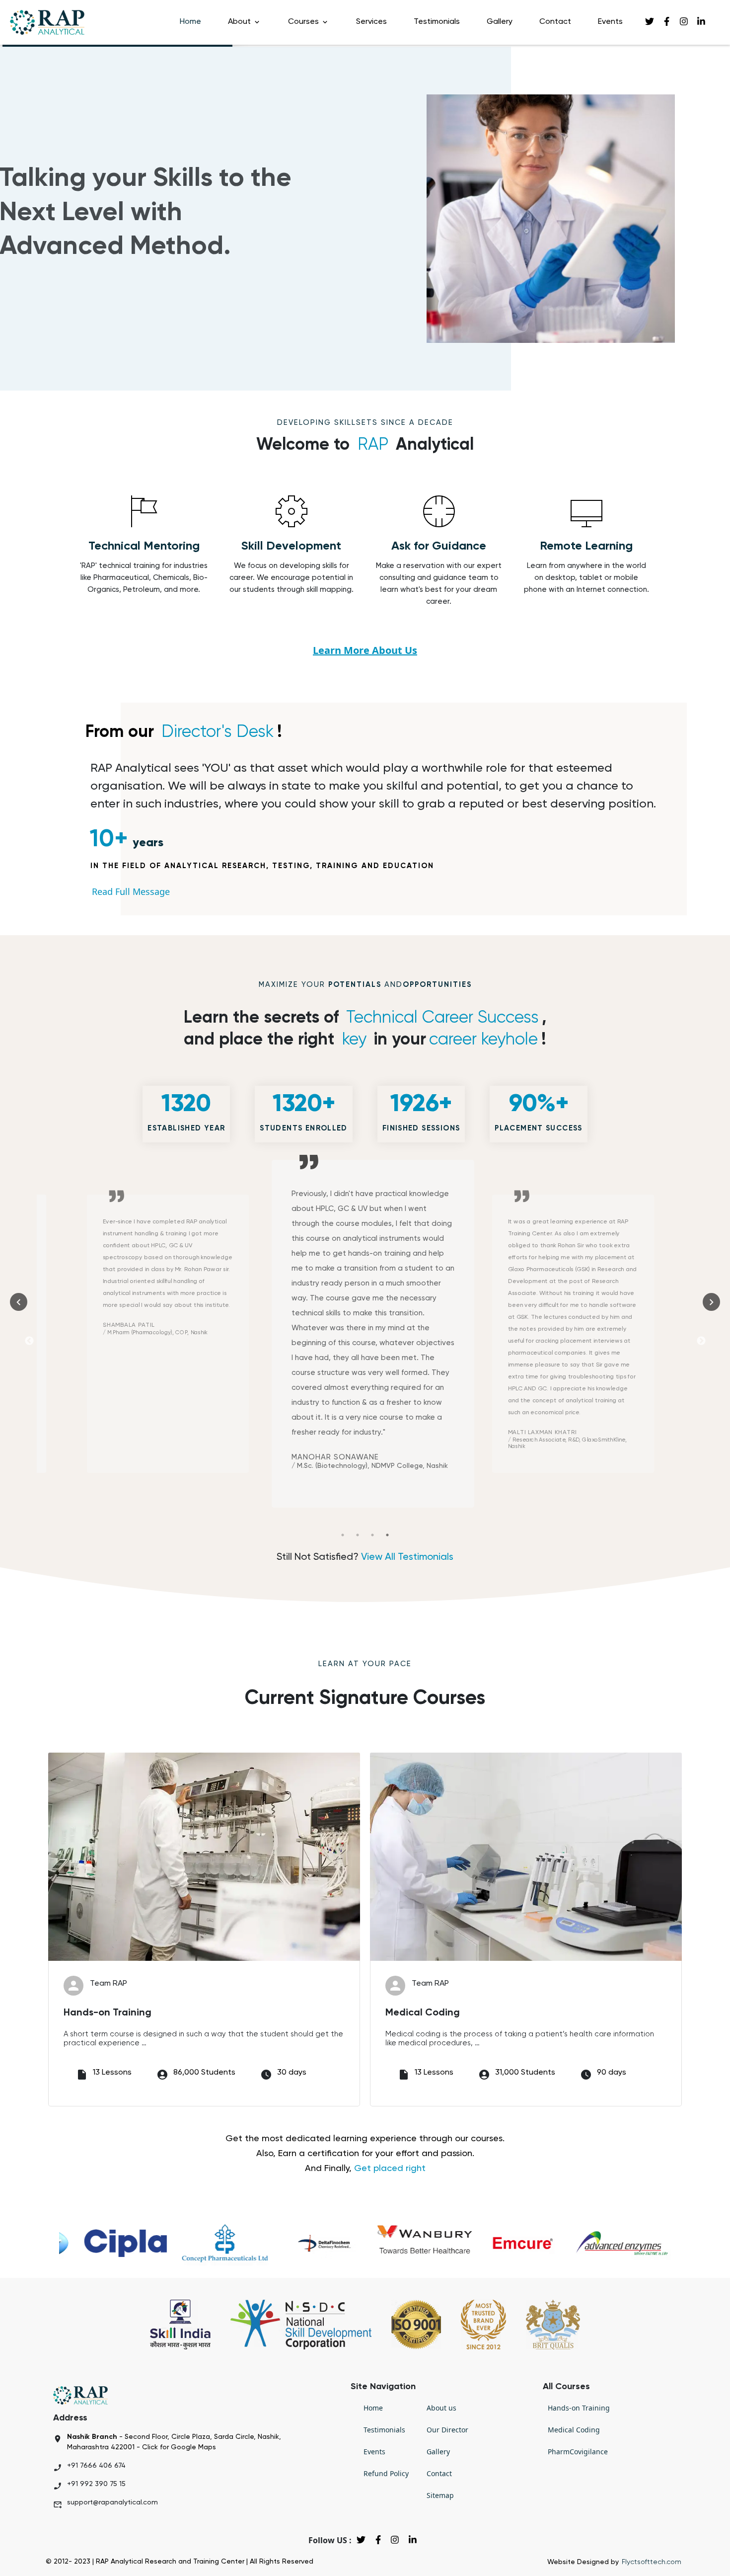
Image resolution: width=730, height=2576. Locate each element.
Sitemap (440, 2495)
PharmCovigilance (578, 2452)
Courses (304, 22)
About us (441, 2408)
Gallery (500, 22)
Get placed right (390, 2169)
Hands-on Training (579, 2408)
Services (371, 22)
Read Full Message (131, 891)
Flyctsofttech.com (652, 2562)
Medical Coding (574, 2430)
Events (610, 22)
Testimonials (437, 22)
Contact (555, 22)
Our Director (447, 2430)
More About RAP (79, 298)
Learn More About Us (365, 650)
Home (190, 22)
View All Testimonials (407, 1557)
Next (701, 1341)
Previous (29, 1341)
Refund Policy (386, 2473)
